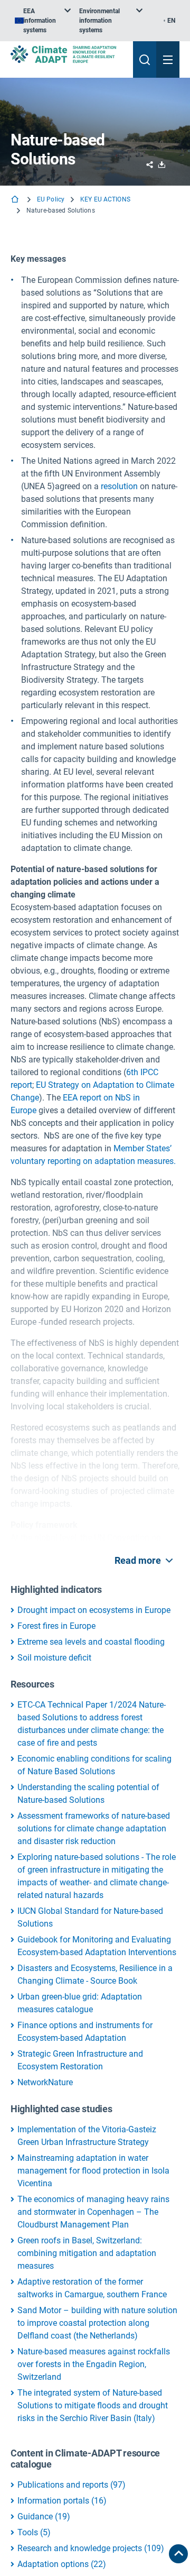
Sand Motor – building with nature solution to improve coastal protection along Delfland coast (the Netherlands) (97, 2323)
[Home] (16, 200)
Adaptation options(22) (62, 2564)
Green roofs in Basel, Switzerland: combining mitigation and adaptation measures (87, 2253)
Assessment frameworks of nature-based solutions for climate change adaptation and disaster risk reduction (94, 1828)
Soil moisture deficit (54, 1658)
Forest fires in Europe (56, 1626)
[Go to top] (178, 2554)
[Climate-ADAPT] (68, 54)
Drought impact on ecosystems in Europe (94, 1610)
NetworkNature (45, 2082)
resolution (119, 486)
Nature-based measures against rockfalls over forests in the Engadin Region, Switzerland (94, 2364)
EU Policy (51, 199)
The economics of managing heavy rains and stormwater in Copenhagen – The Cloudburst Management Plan (93, 2212)
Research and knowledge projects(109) (91, 2548)
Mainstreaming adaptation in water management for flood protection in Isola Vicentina (93, 2171)
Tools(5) (34, 2532)
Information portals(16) (62, 2501)
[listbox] (43, 21)
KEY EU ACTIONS (105, 199)
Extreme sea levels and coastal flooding (91, 1642)
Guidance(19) (44, 2517)
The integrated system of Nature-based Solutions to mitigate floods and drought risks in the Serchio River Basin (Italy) (93, 2405)
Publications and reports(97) (72, 2485)
